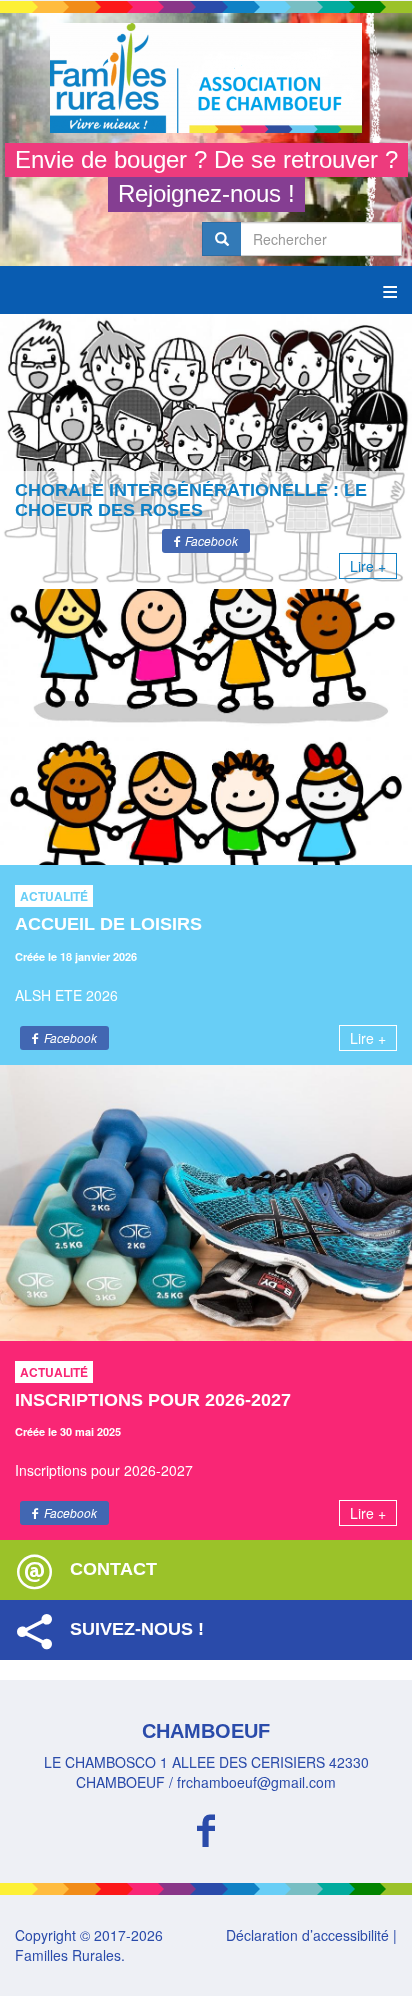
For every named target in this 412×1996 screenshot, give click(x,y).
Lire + (368, 566)
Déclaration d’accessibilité (307, 1935)
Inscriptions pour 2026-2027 (153, 1400)
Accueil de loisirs (108, 924)
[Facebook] (206, 1827)
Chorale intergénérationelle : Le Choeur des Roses (191, 500)
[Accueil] (206, 78)
